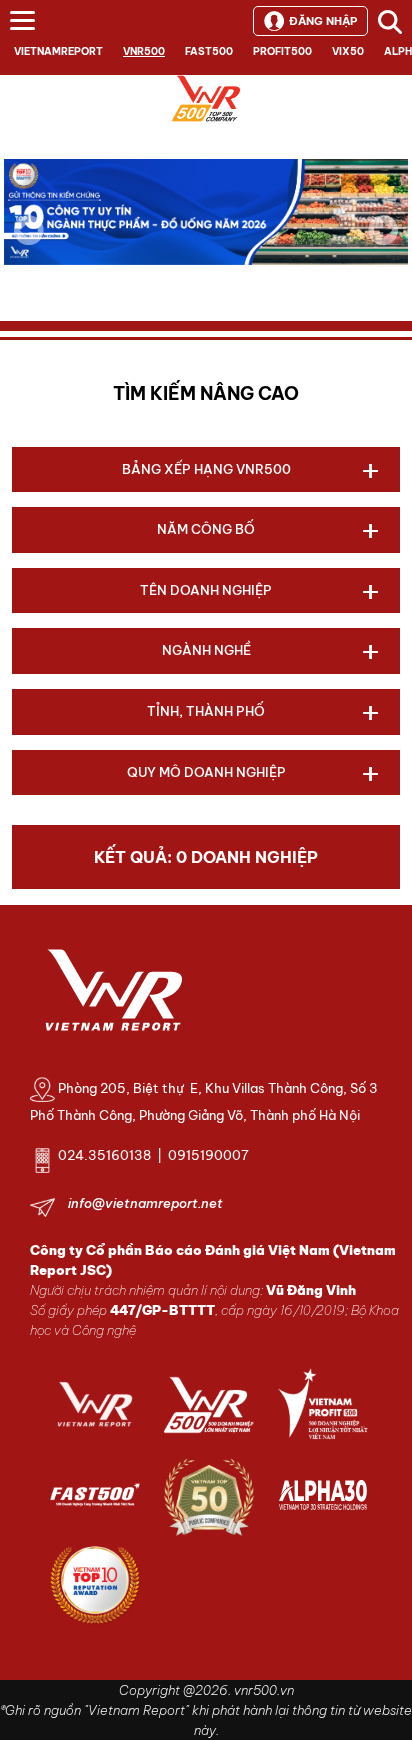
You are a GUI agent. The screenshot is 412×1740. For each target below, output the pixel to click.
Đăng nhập (323, 21)
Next (383, 244)
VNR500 (144, 51)
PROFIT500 (282, 51)
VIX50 (348, 51)
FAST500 (209, 51)
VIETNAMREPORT (58, 51)
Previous (29, 230)
